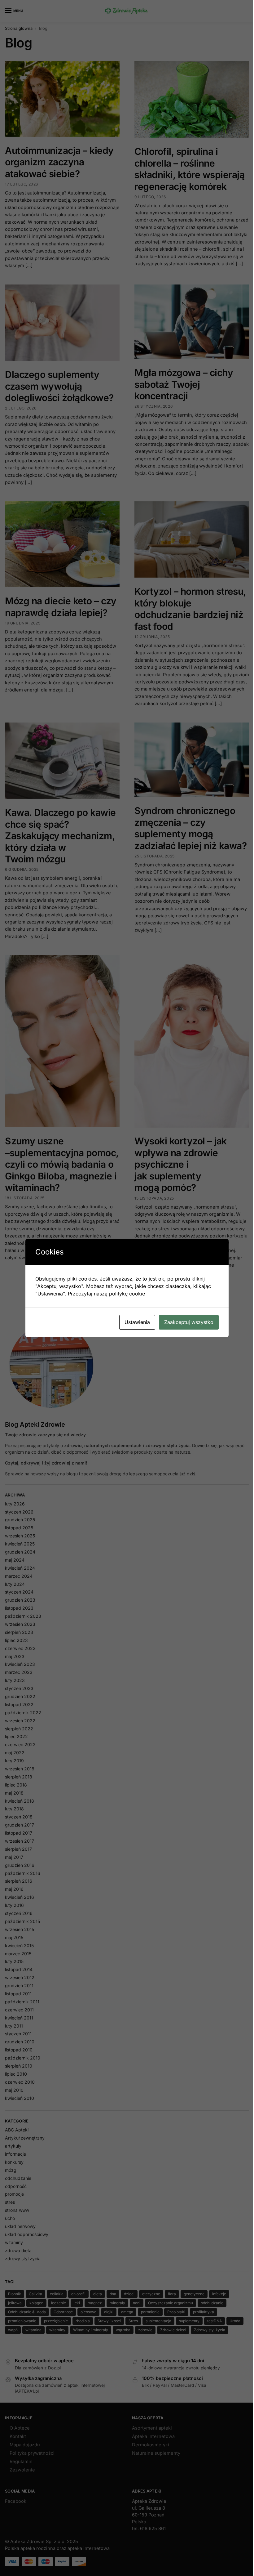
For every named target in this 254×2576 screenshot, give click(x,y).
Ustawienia (137, 1322)
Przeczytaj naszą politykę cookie (106, 1294)
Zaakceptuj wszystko (189, 1322)
